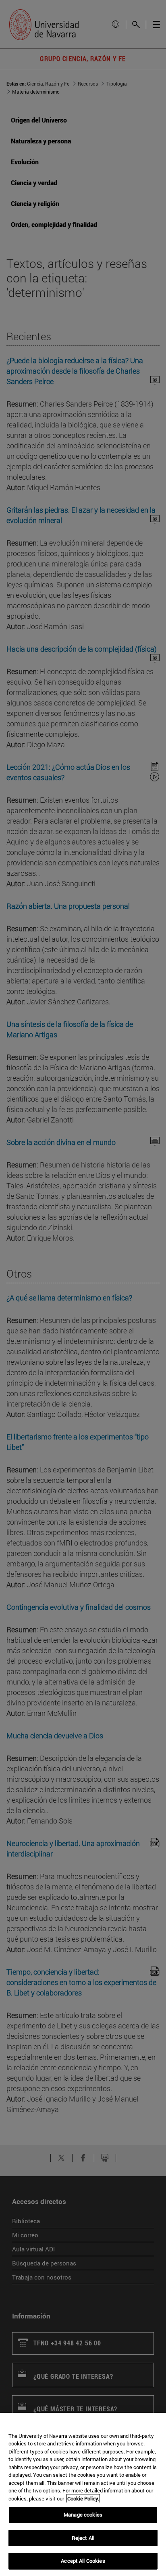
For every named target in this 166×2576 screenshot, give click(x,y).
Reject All (83, 2538)
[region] (83, 2494)
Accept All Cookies (83, 2561)
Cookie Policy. (83, 2498)
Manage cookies (83, 2515)
